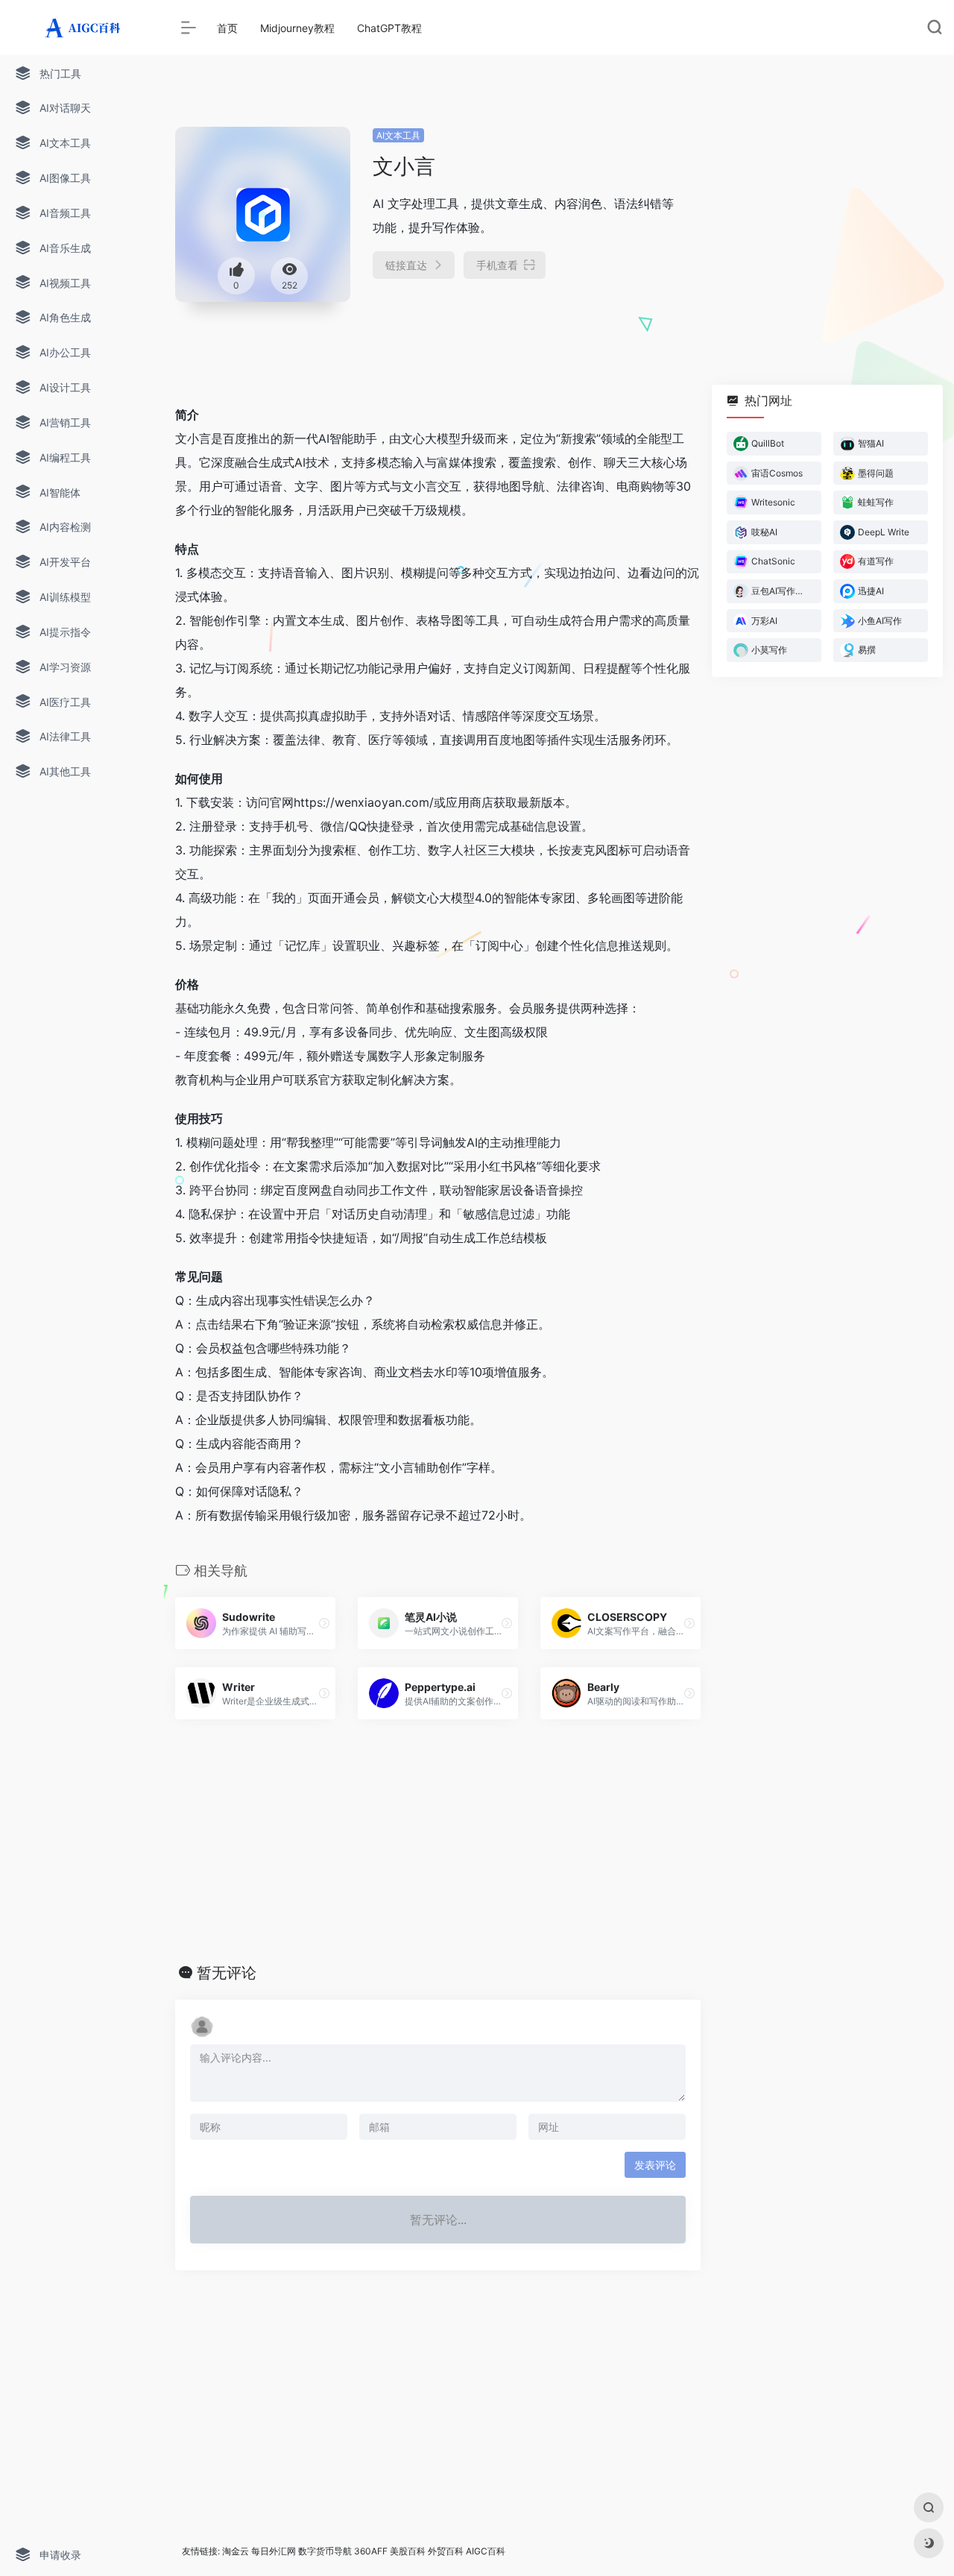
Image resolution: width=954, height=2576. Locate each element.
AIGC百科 (486, 2551)
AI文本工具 (398, 135)
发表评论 (655, 2165)
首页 (227, 28)
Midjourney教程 (297, 28)
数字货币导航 (325, 2551)
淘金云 (236, 2551)
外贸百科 (446, 2551)
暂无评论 (227, 1973)
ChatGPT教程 (389, 28)
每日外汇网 (274, 2551)
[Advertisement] (822, 220)
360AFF (371, 2551)
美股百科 (408, 2551)
